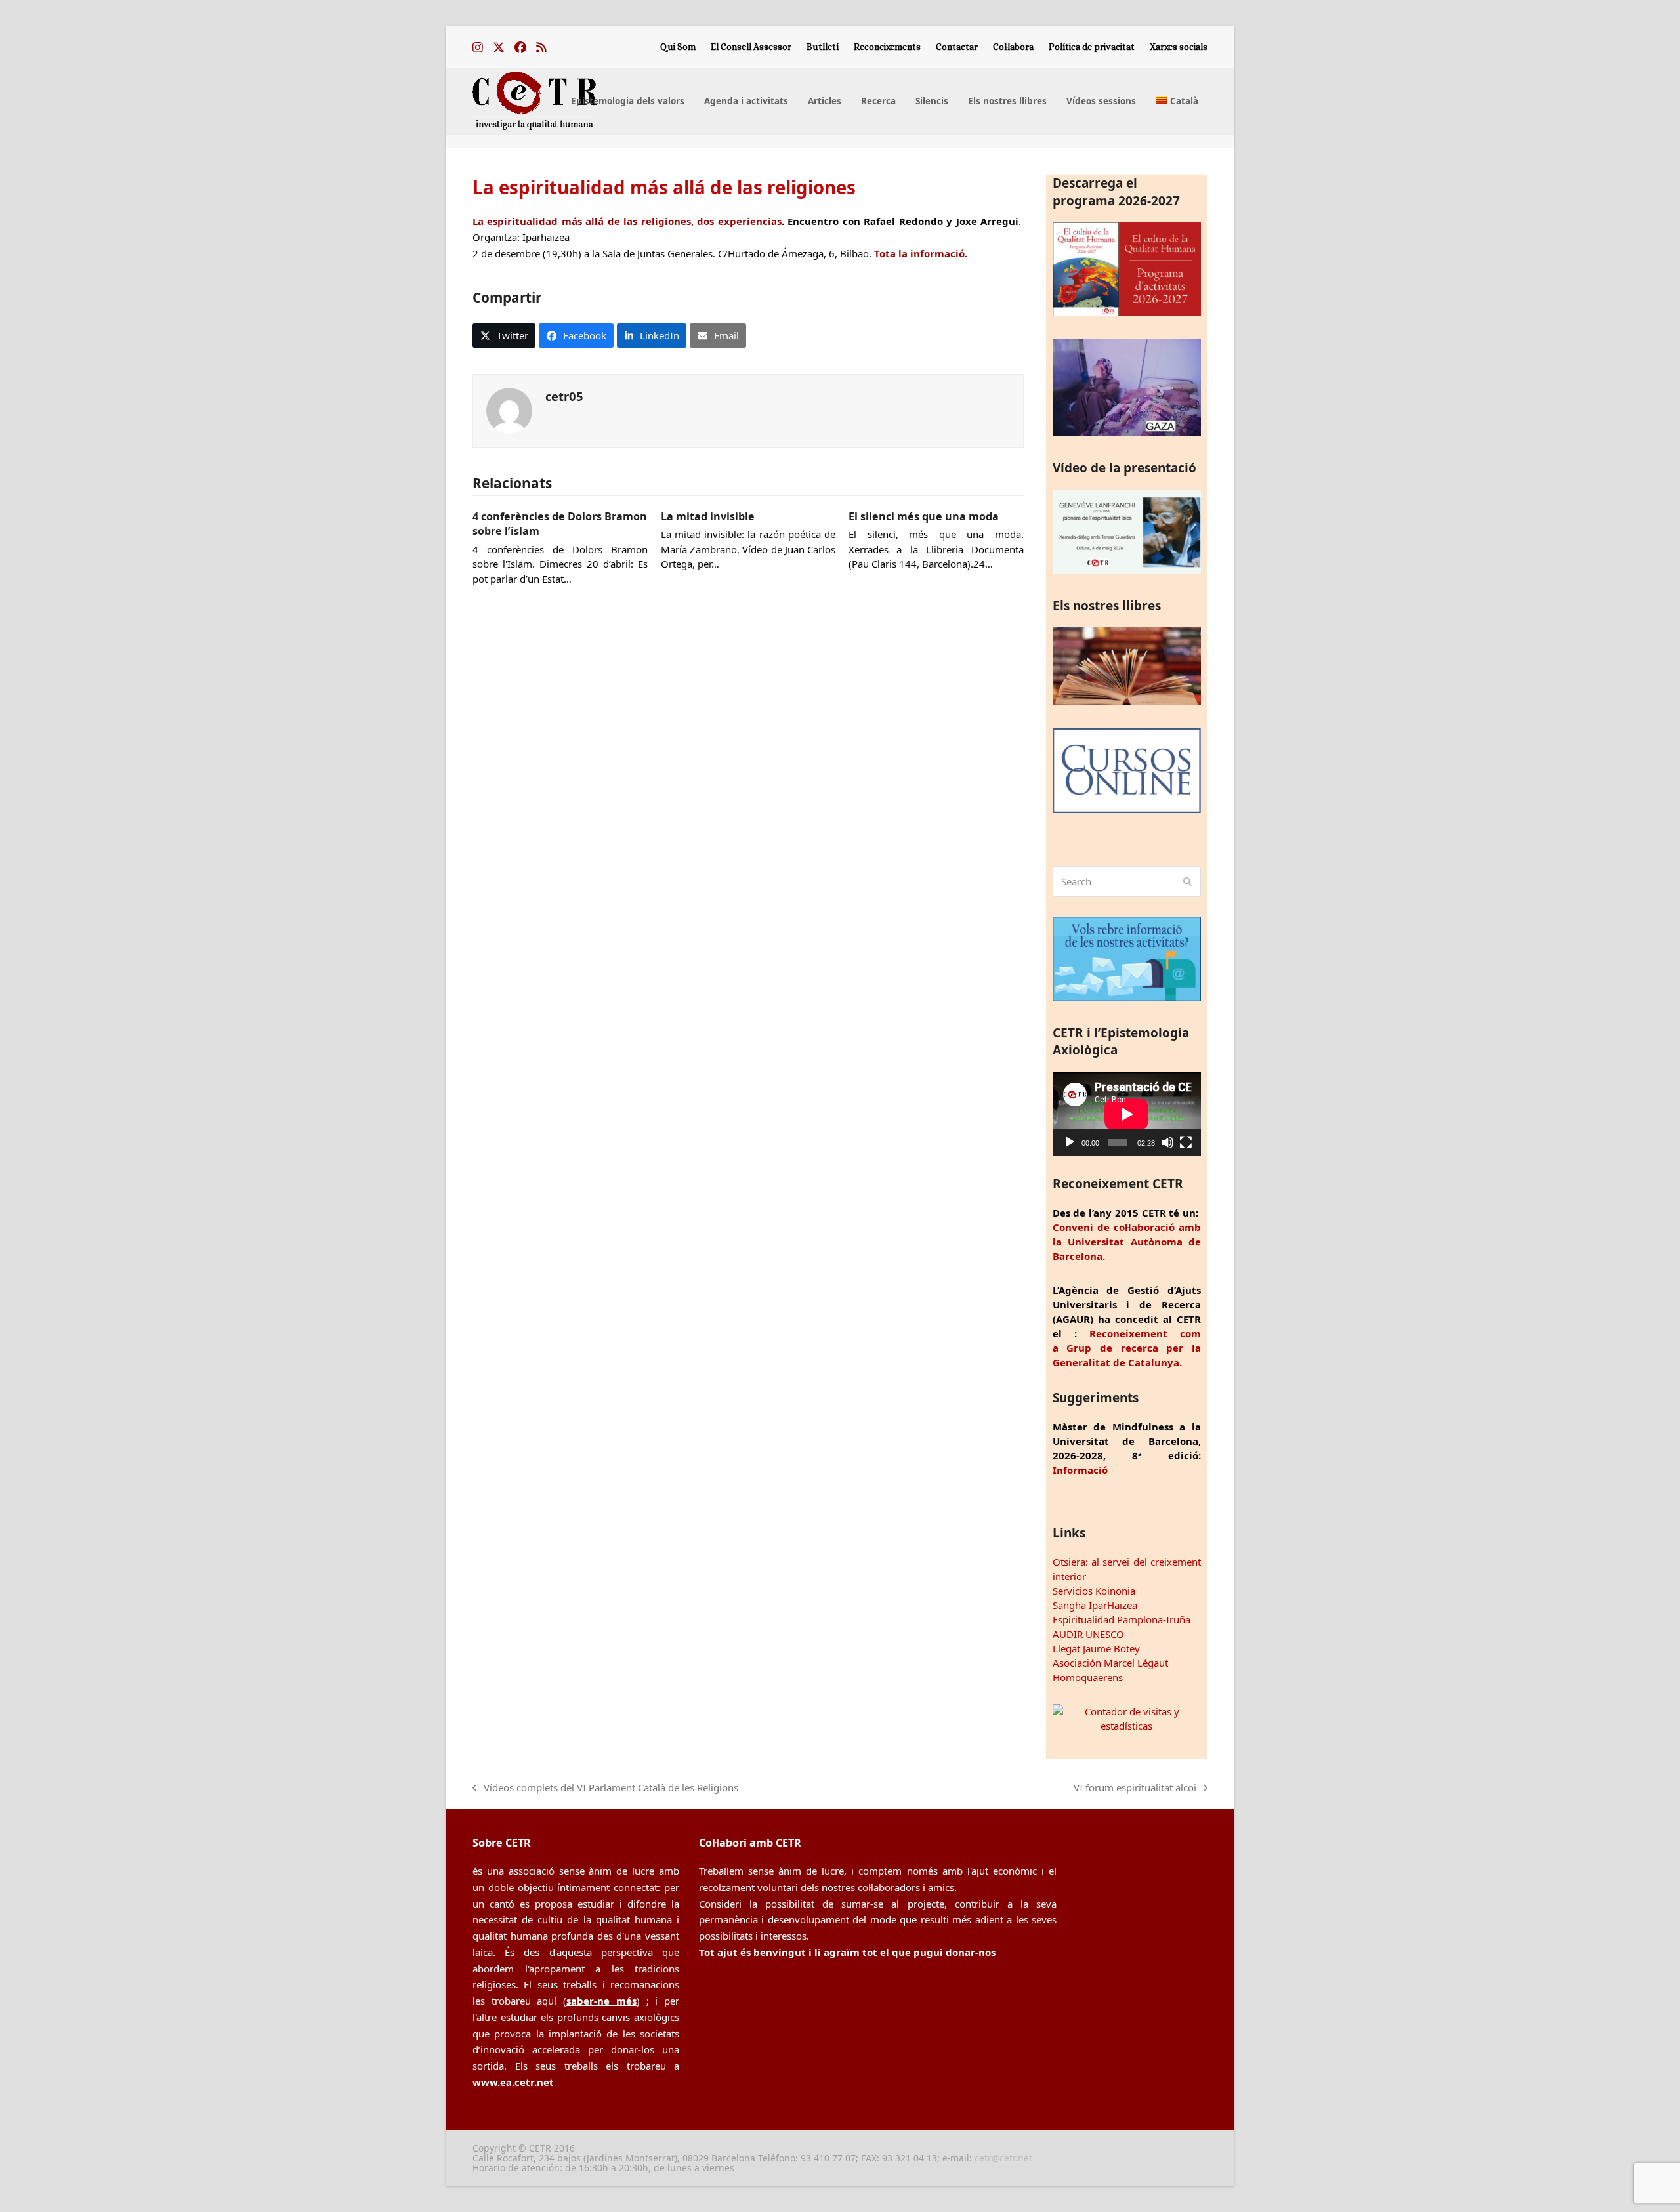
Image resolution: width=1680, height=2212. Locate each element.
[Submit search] (1187, 882)
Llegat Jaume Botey (1096, 1648)
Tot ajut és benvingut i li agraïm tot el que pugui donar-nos (847, 1952)
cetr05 (564, 396)
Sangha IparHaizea (1095, 1605)
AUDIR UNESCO (1088, 1634)
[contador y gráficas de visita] (1127, 1726)
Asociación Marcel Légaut (1110, 1663)
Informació (1080, 1470)
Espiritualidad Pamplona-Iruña (1122, 1619)
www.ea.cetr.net (513, 2082)
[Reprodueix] (1070, 1142)
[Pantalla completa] (1186, 1142)
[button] (504, 335)
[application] (1127, 1114)
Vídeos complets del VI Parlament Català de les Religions (605, 1788)
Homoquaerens (1088, 1677)
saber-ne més (601, 2001)
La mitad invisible (708, 516)
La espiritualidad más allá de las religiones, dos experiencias (627, 221)
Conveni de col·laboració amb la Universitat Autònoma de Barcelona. (1127, 1242)
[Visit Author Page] (509, 409)
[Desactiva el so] (1167, 1142)
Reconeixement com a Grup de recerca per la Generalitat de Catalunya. (1127, 1348)
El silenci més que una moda (924, 516)
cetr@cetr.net (1003, 2158)
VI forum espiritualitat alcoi (1135, 1788)
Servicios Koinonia (1094, 1591)
